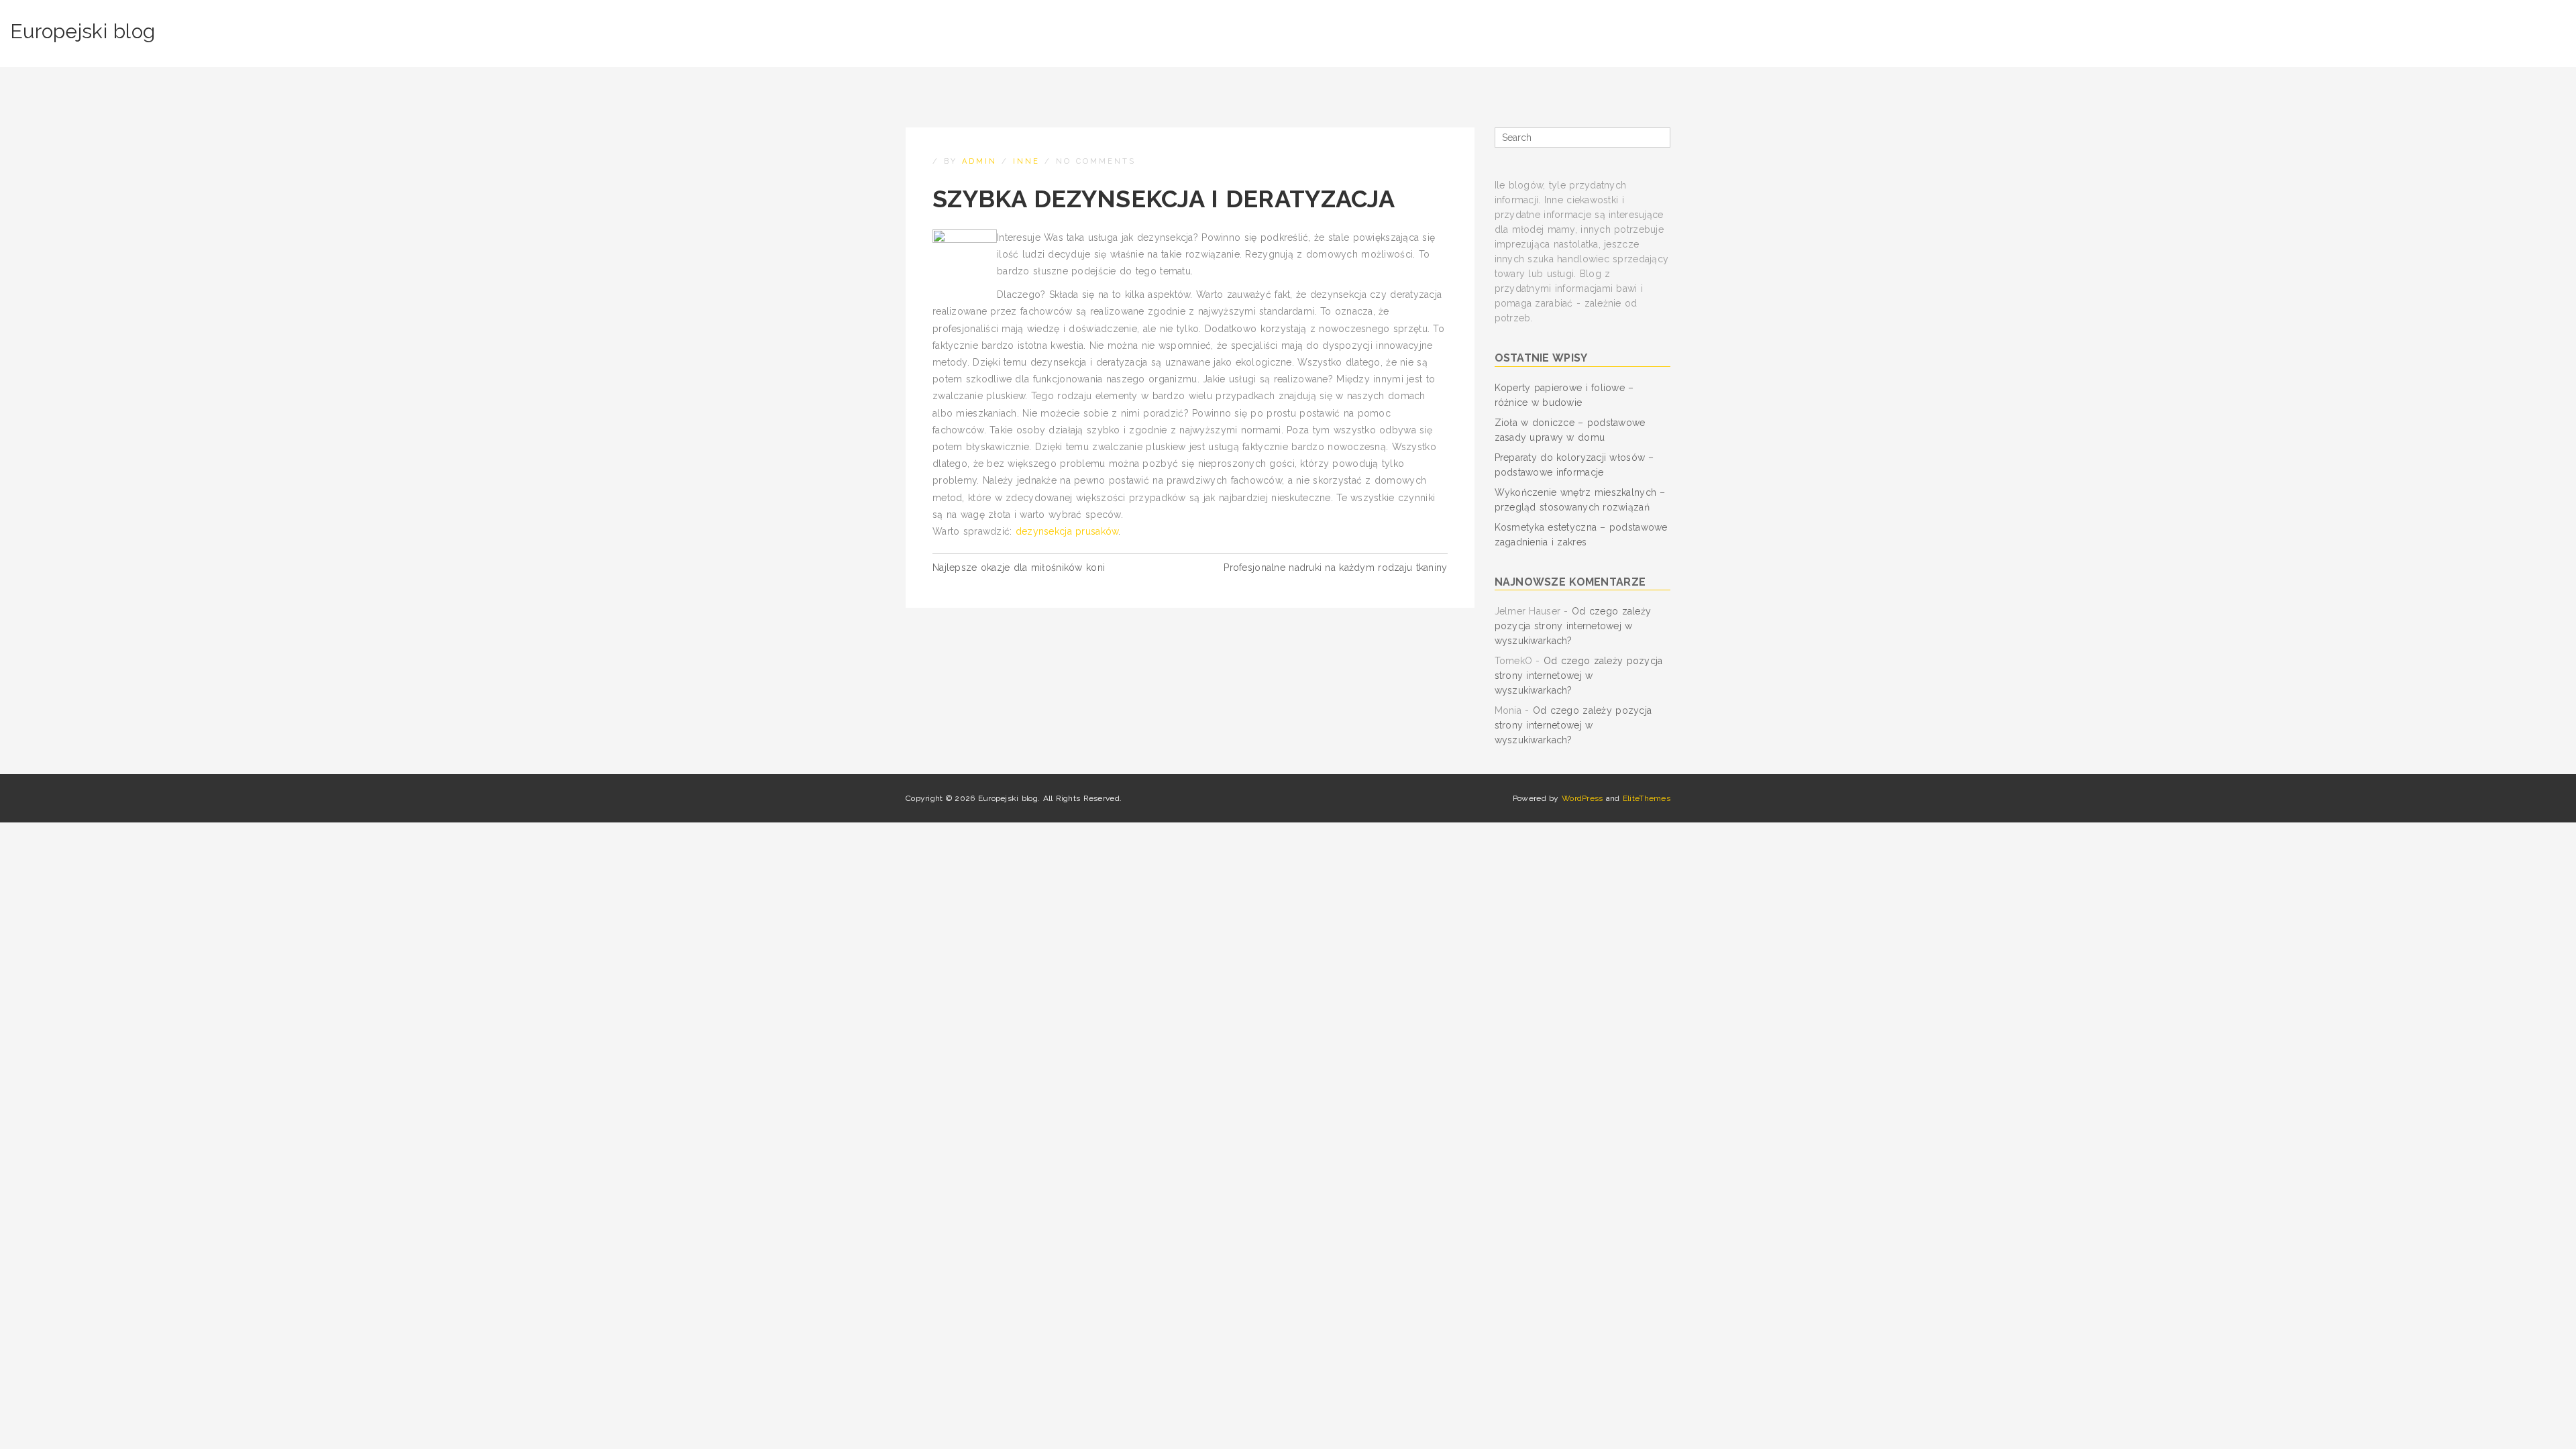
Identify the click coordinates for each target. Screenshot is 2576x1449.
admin (979, 161)
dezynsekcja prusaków (1067, 531)
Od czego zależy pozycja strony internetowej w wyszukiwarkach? (1573, 626)
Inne (1026, 161)
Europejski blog (83, 31)
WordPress (1582, 798)
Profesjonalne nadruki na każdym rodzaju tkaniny (1335, 568)
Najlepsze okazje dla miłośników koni (1019, 568)
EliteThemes (1647, 798)
